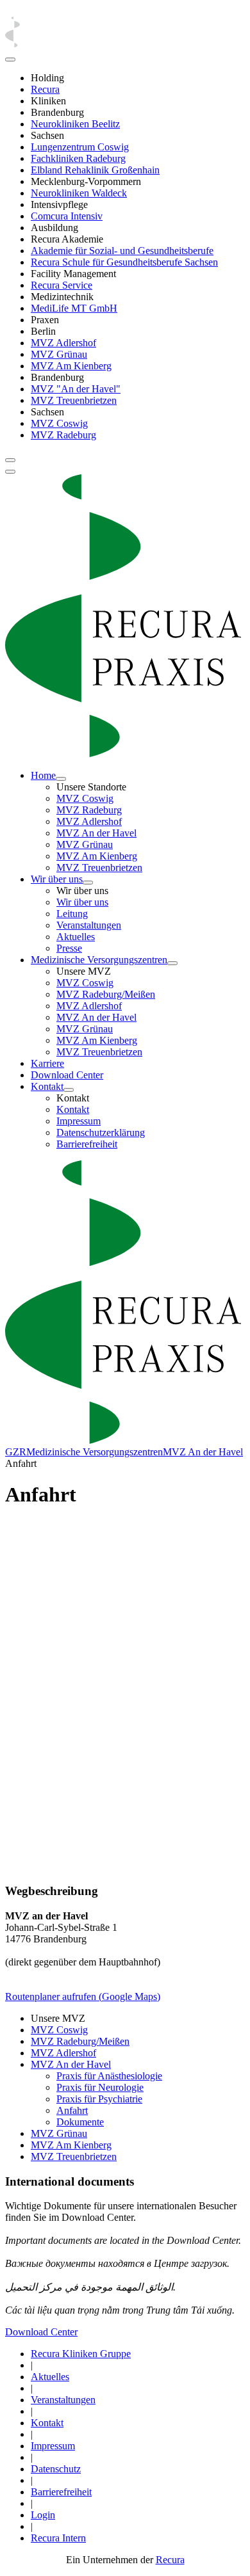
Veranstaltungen (89, 925)
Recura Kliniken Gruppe (81, 2354)
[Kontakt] (69, 1090)
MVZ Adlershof (63, 343)
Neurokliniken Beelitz (75, 124)
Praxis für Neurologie (100, 2087)
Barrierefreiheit (87, 1144)
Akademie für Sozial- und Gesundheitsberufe (122, 251)
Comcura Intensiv (67, 216)
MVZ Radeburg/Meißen (106, 994)
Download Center (67, 1075)
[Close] (10, 60)
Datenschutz (56, 2469)
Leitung (72, 914)
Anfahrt (72, 2110)
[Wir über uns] (88, 883)
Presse (69, 948)
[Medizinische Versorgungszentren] (172, 963)
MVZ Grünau (59, 354)
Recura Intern (58, 2538)
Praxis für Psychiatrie (99, 2099)
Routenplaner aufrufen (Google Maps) (83, 1996)
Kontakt (47, 1086)
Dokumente (80, 2122)
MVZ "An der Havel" (76, 389)
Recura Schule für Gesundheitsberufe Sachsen (124, 262)
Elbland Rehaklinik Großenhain (95, 170)
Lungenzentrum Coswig (80, 147)
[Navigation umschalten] (10, 460)
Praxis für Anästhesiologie (109, 2076)
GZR (16, 1452)
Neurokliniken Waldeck (79, 193)
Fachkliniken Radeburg (78, 158)
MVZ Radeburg (63, 435)
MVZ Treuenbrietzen (74, 400)
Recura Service (62, 285)
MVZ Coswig (59, 423)
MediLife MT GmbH (74, 308)
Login (43, 2515)
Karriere (47, 1063)
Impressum (79, 1121)
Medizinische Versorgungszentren (99, 960)
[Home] (61, 779)
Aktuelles (76, 937)
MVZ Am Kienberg (71, 366)
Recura (45, 89)
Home (43, 775)
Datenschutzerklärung (101, 1132)
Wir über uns (57, 879)
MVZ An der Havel (96, 833)
